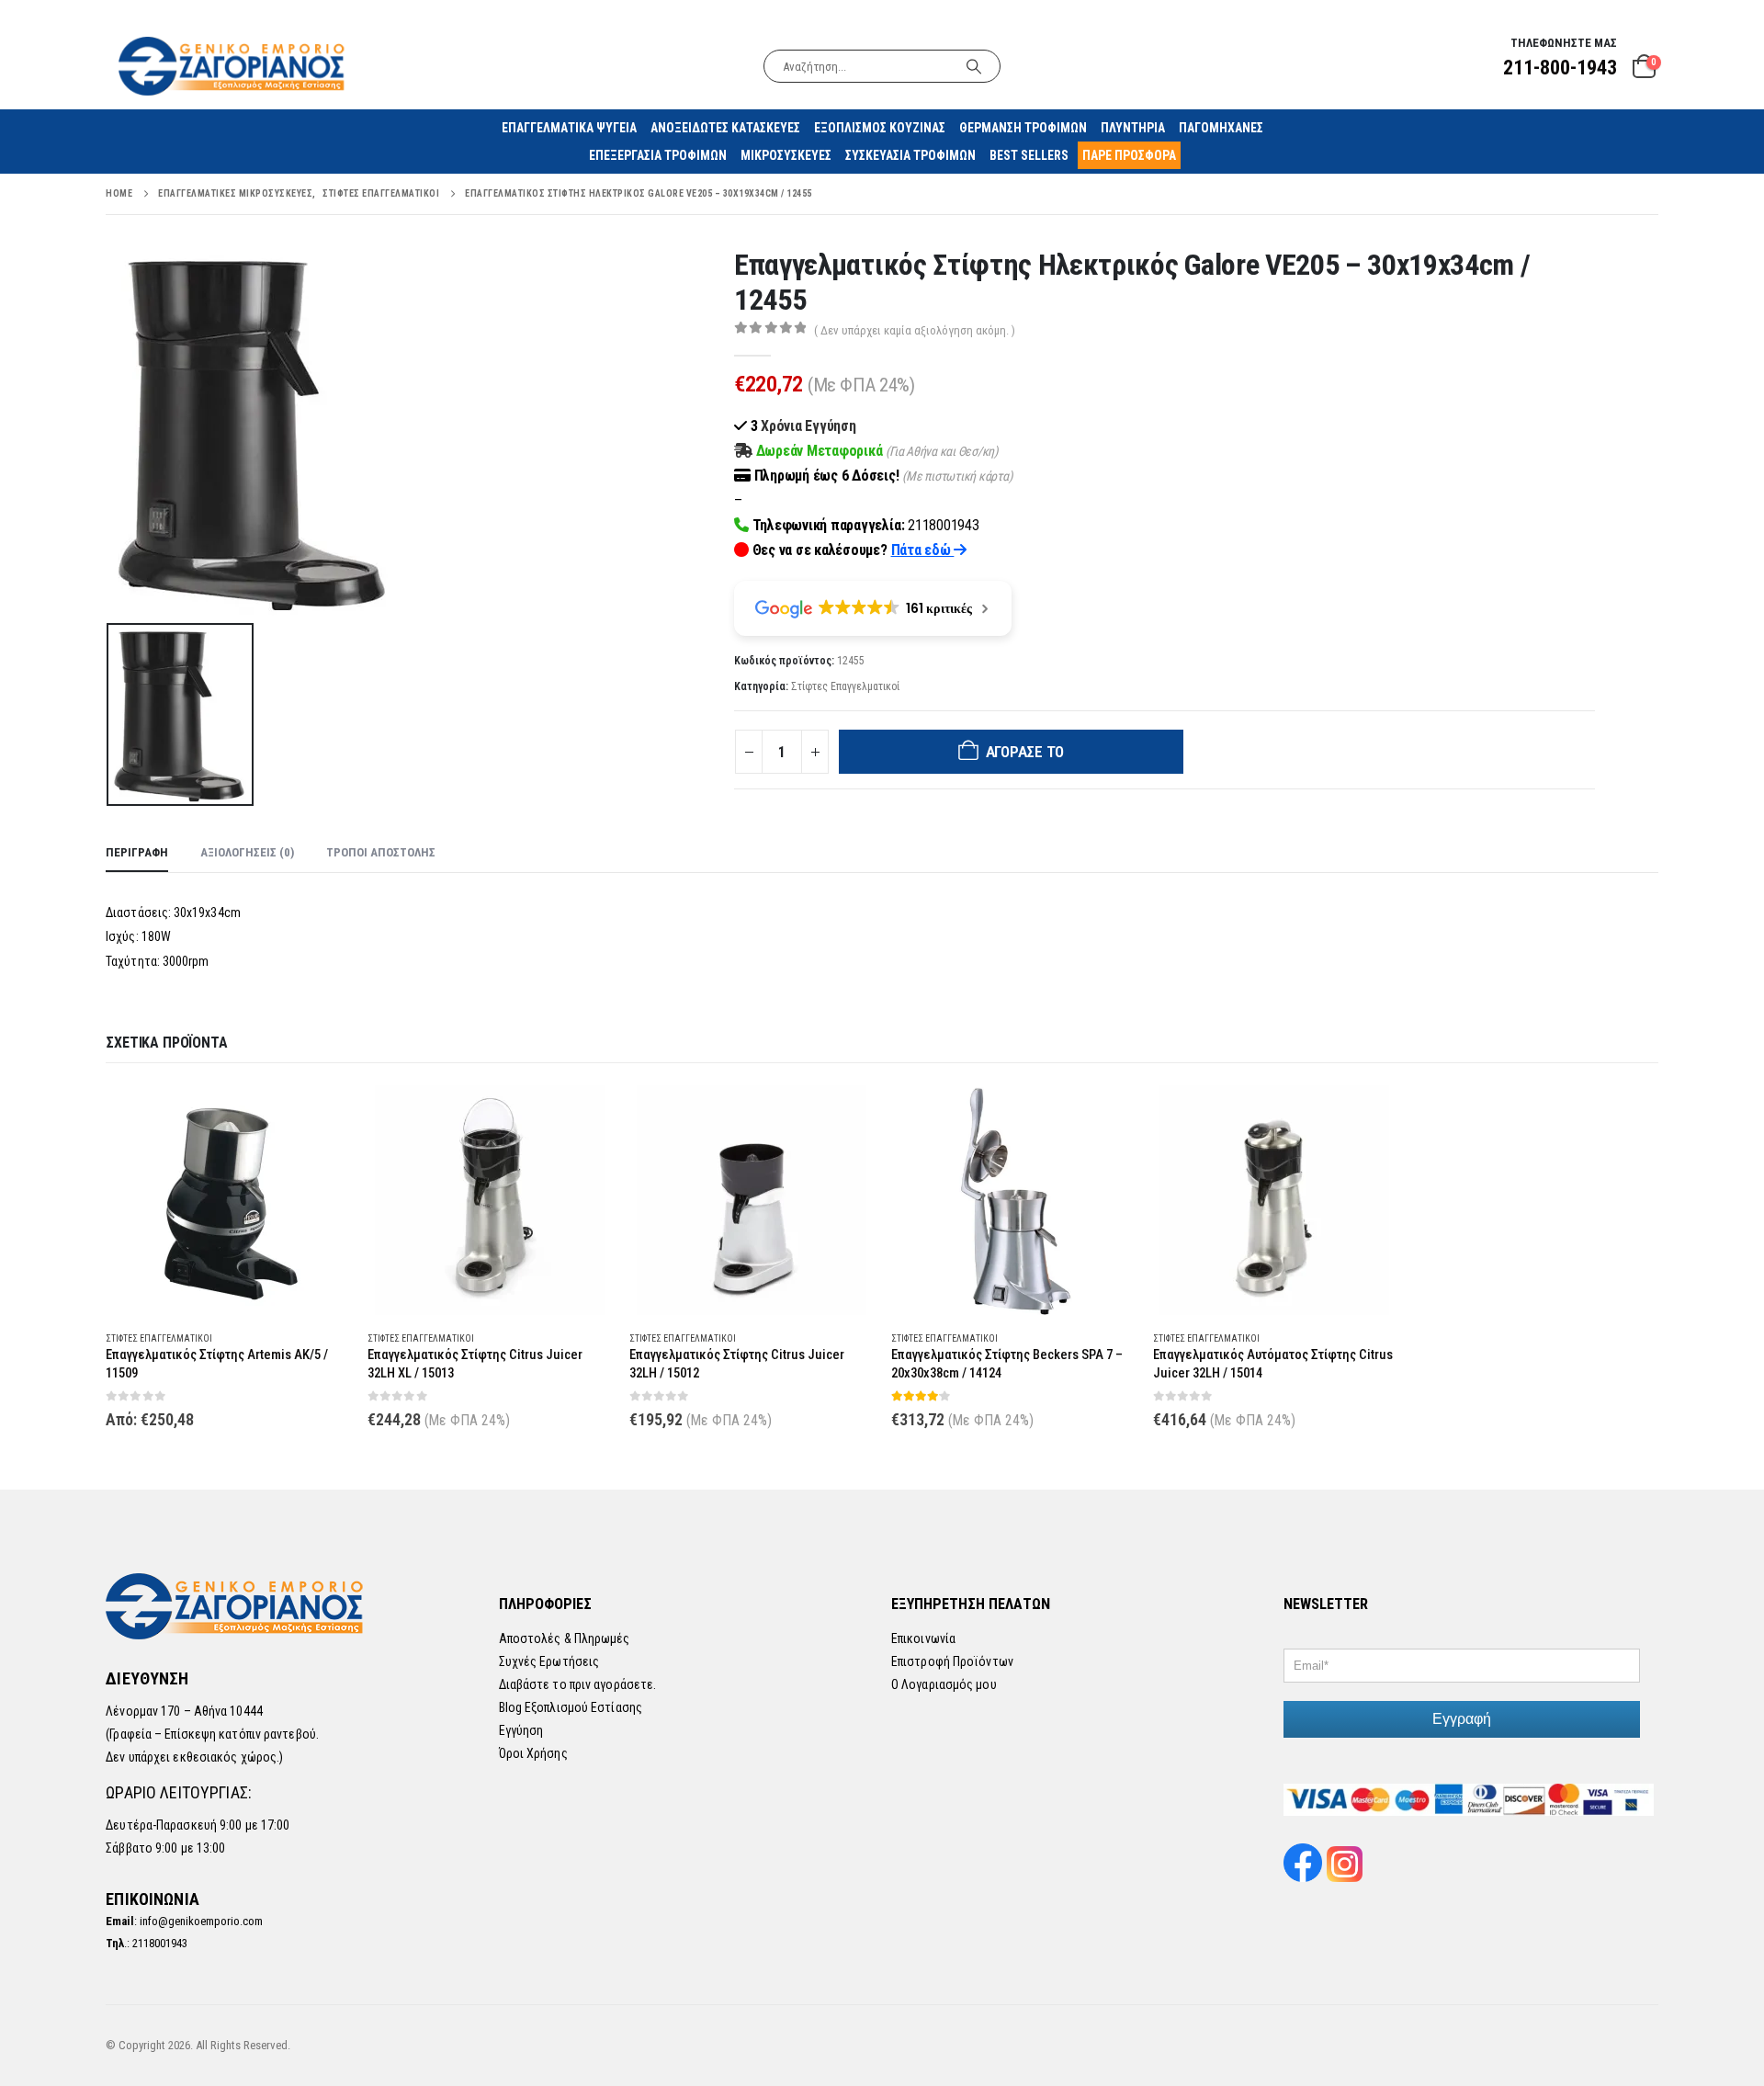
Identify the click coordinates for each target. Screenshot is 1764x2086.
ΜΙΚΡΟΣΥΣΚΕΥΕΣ (786, 155)
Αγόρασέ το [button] (581, 1116)
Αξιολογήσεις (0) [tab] (247, 852)
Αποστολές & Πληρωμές (565, 1638)
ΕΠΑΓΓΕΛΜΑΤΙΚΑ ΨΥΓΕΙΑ (569, 128)
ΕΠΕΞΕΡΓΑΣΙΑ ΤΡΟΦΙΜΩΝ (658, 155)
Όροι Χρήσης (533, 1753)
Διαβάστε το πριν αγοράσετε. (578, 1684)
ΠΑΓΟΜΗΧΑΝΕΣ (1221, 128)
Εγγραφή (1462, 1719)
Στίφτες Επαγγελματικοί (845, 686)
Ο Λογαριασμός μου (944, 1684)
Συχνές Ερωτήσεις (549, 1661)
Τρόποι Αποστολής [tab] (381, 852)
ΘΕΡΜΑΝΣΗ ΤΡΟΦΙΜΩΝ (1023, 128)
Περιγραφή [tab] (137, 852)
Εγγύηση (521, 1730)
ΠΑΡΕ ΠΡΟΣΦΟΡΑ (1129, 155)
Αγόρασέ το (1025, 752)
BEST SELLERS (1029, 155)
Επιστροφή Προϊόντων (952, 1661)
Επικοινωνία (923, 1638)
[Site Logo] (233, 66)
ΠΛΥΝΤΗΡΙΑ (1133, 128)
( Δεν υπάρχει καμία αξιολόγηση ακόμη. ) (915, 330)
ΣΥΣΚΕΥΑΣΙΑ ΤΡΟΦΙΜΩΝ (910, 155)
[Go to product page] (227, 1200)
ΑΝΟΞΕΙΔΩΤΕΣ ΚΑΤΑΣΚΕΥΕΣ (725, 128)
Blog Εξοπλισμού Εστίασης (571, 1707)
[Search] (974, 66)
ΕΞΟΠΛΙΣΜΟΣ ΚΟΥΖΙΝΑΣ (880, 128)
